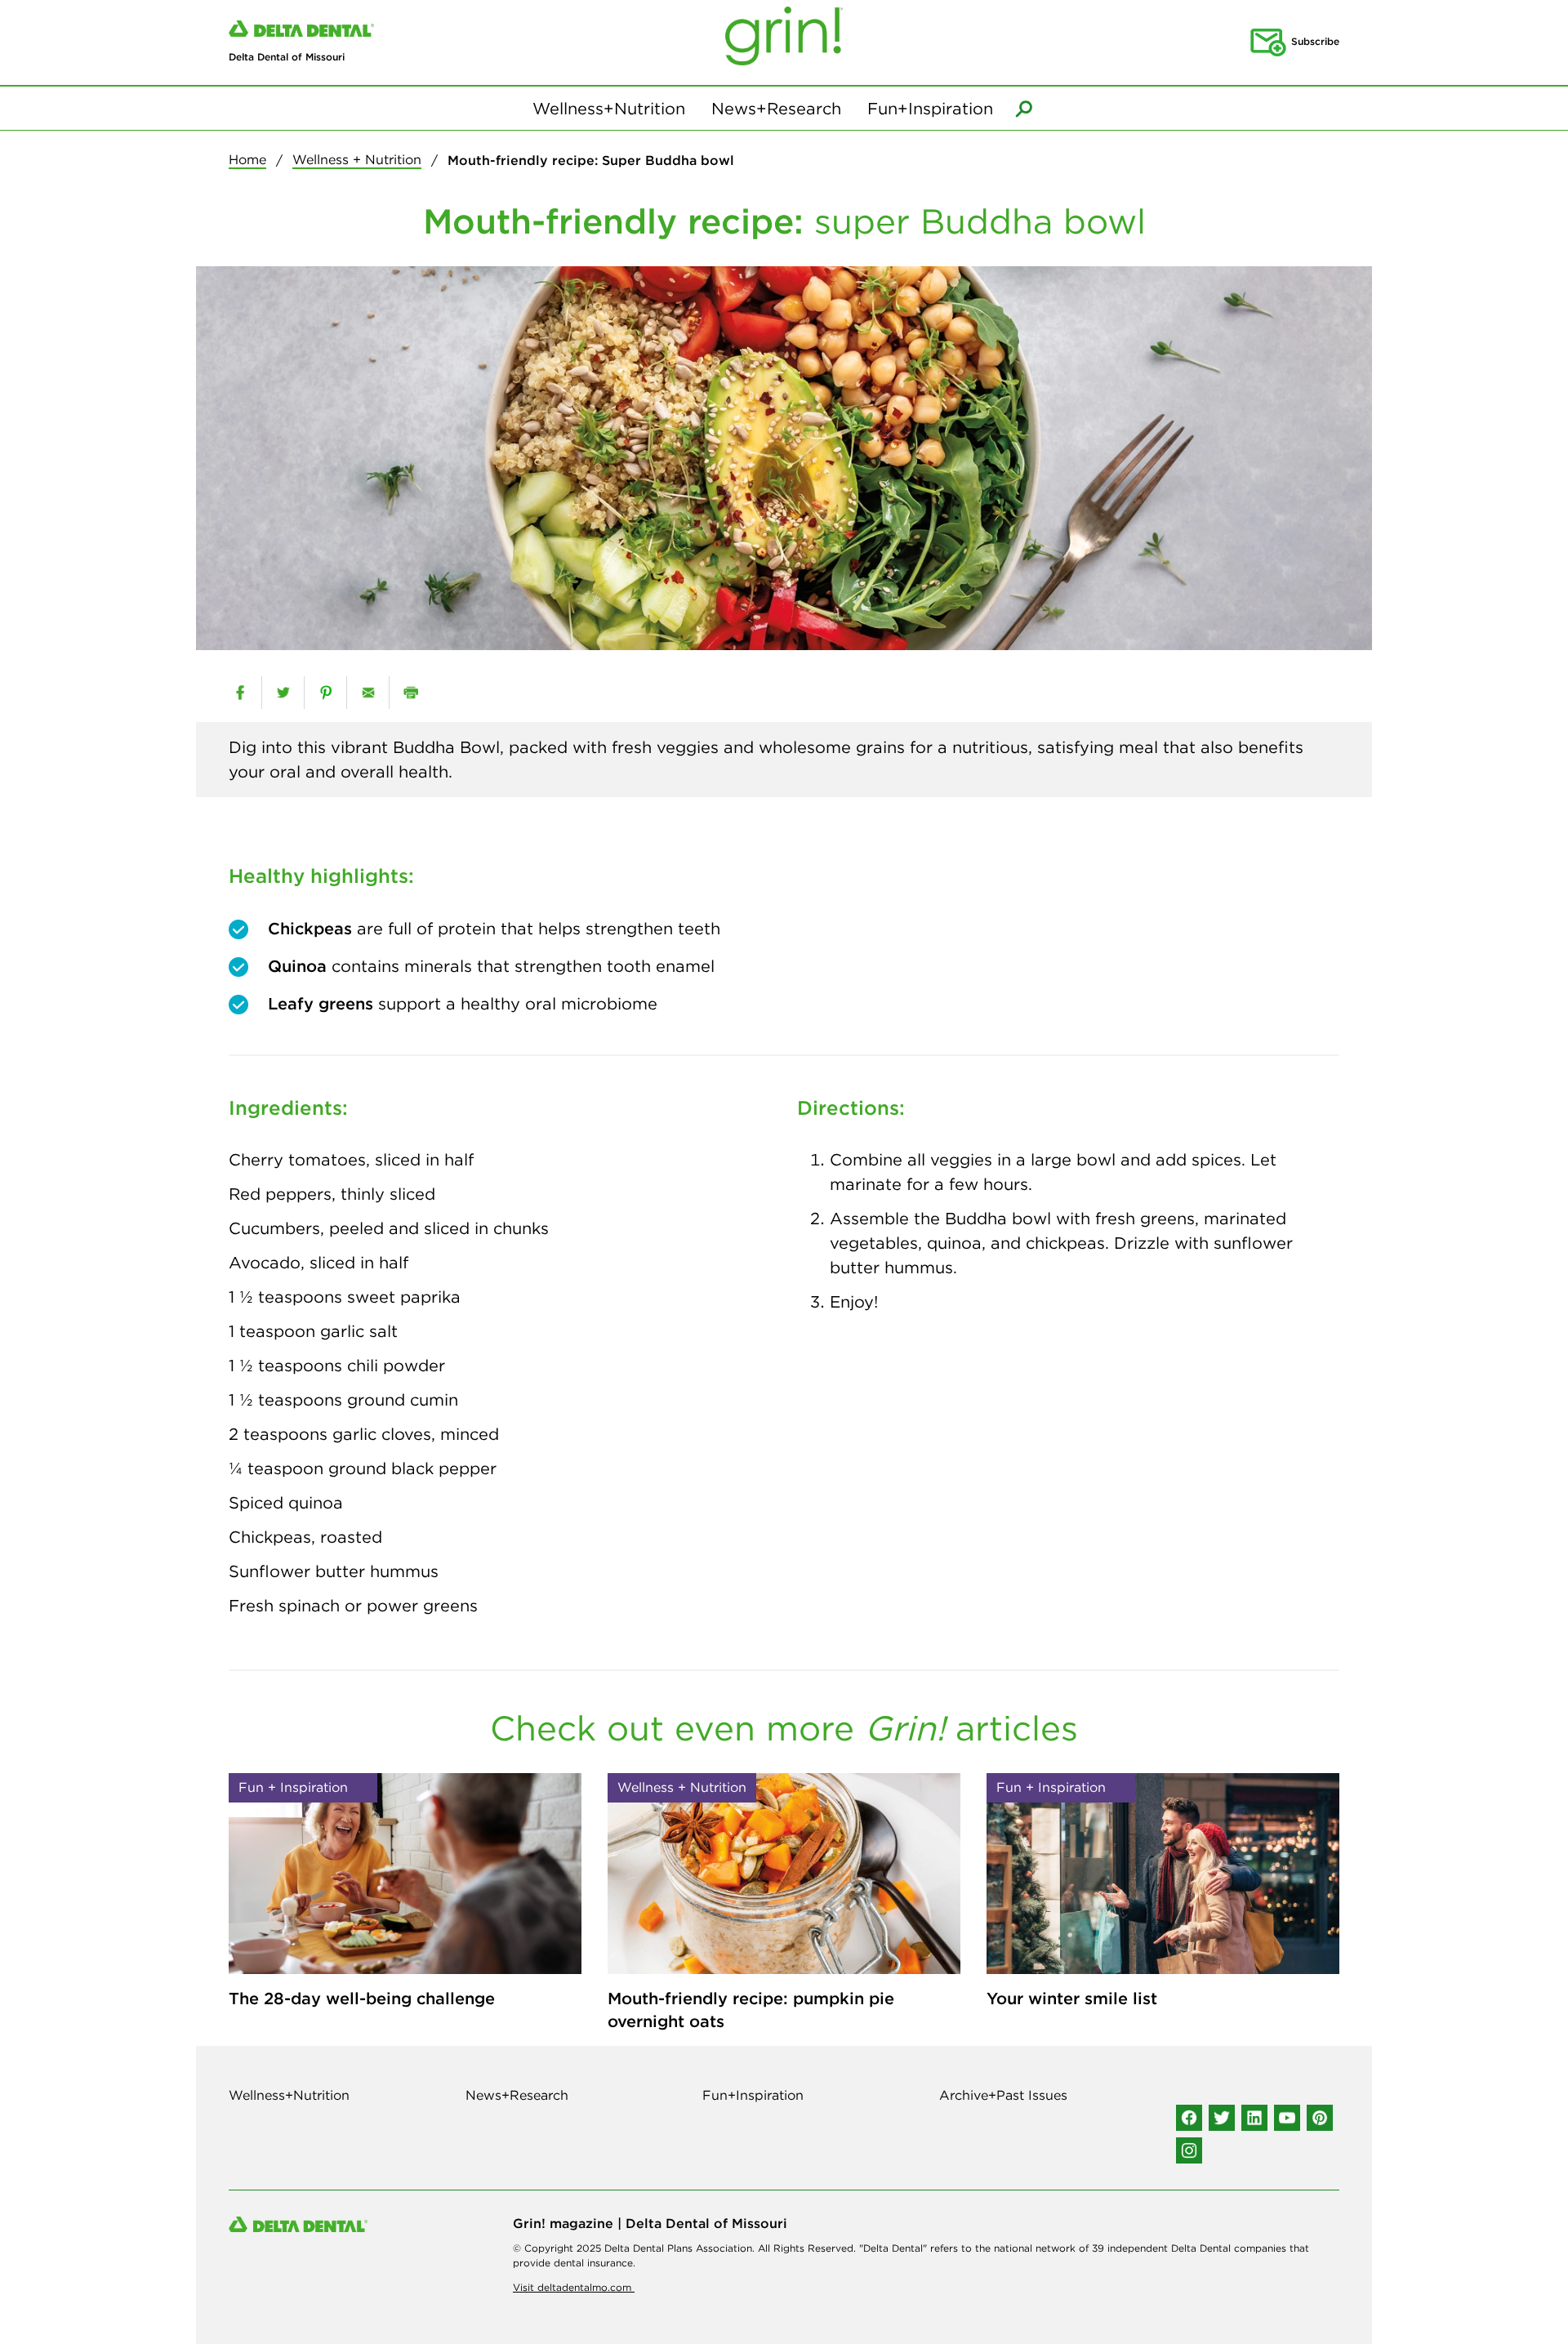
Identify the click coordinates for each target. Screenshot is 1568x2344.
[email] (368, 693)
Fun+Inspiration (930, 108)
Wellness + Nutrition (357, 159)
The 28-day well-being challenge (362, 1998)
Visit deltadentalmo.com (574, 2287)
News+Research (776, 108)
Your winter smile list (1072, 1998)
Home (247, 159)
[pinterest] (325, 693)
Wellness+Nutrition (609, 108)
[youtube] (1287, 2118)
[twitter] (283, 693)
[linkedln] (1254, 2118)
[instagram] (1189, 2150)
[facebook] (240, 693)
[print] (410, 693)
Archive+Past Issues (1003, 2095)
